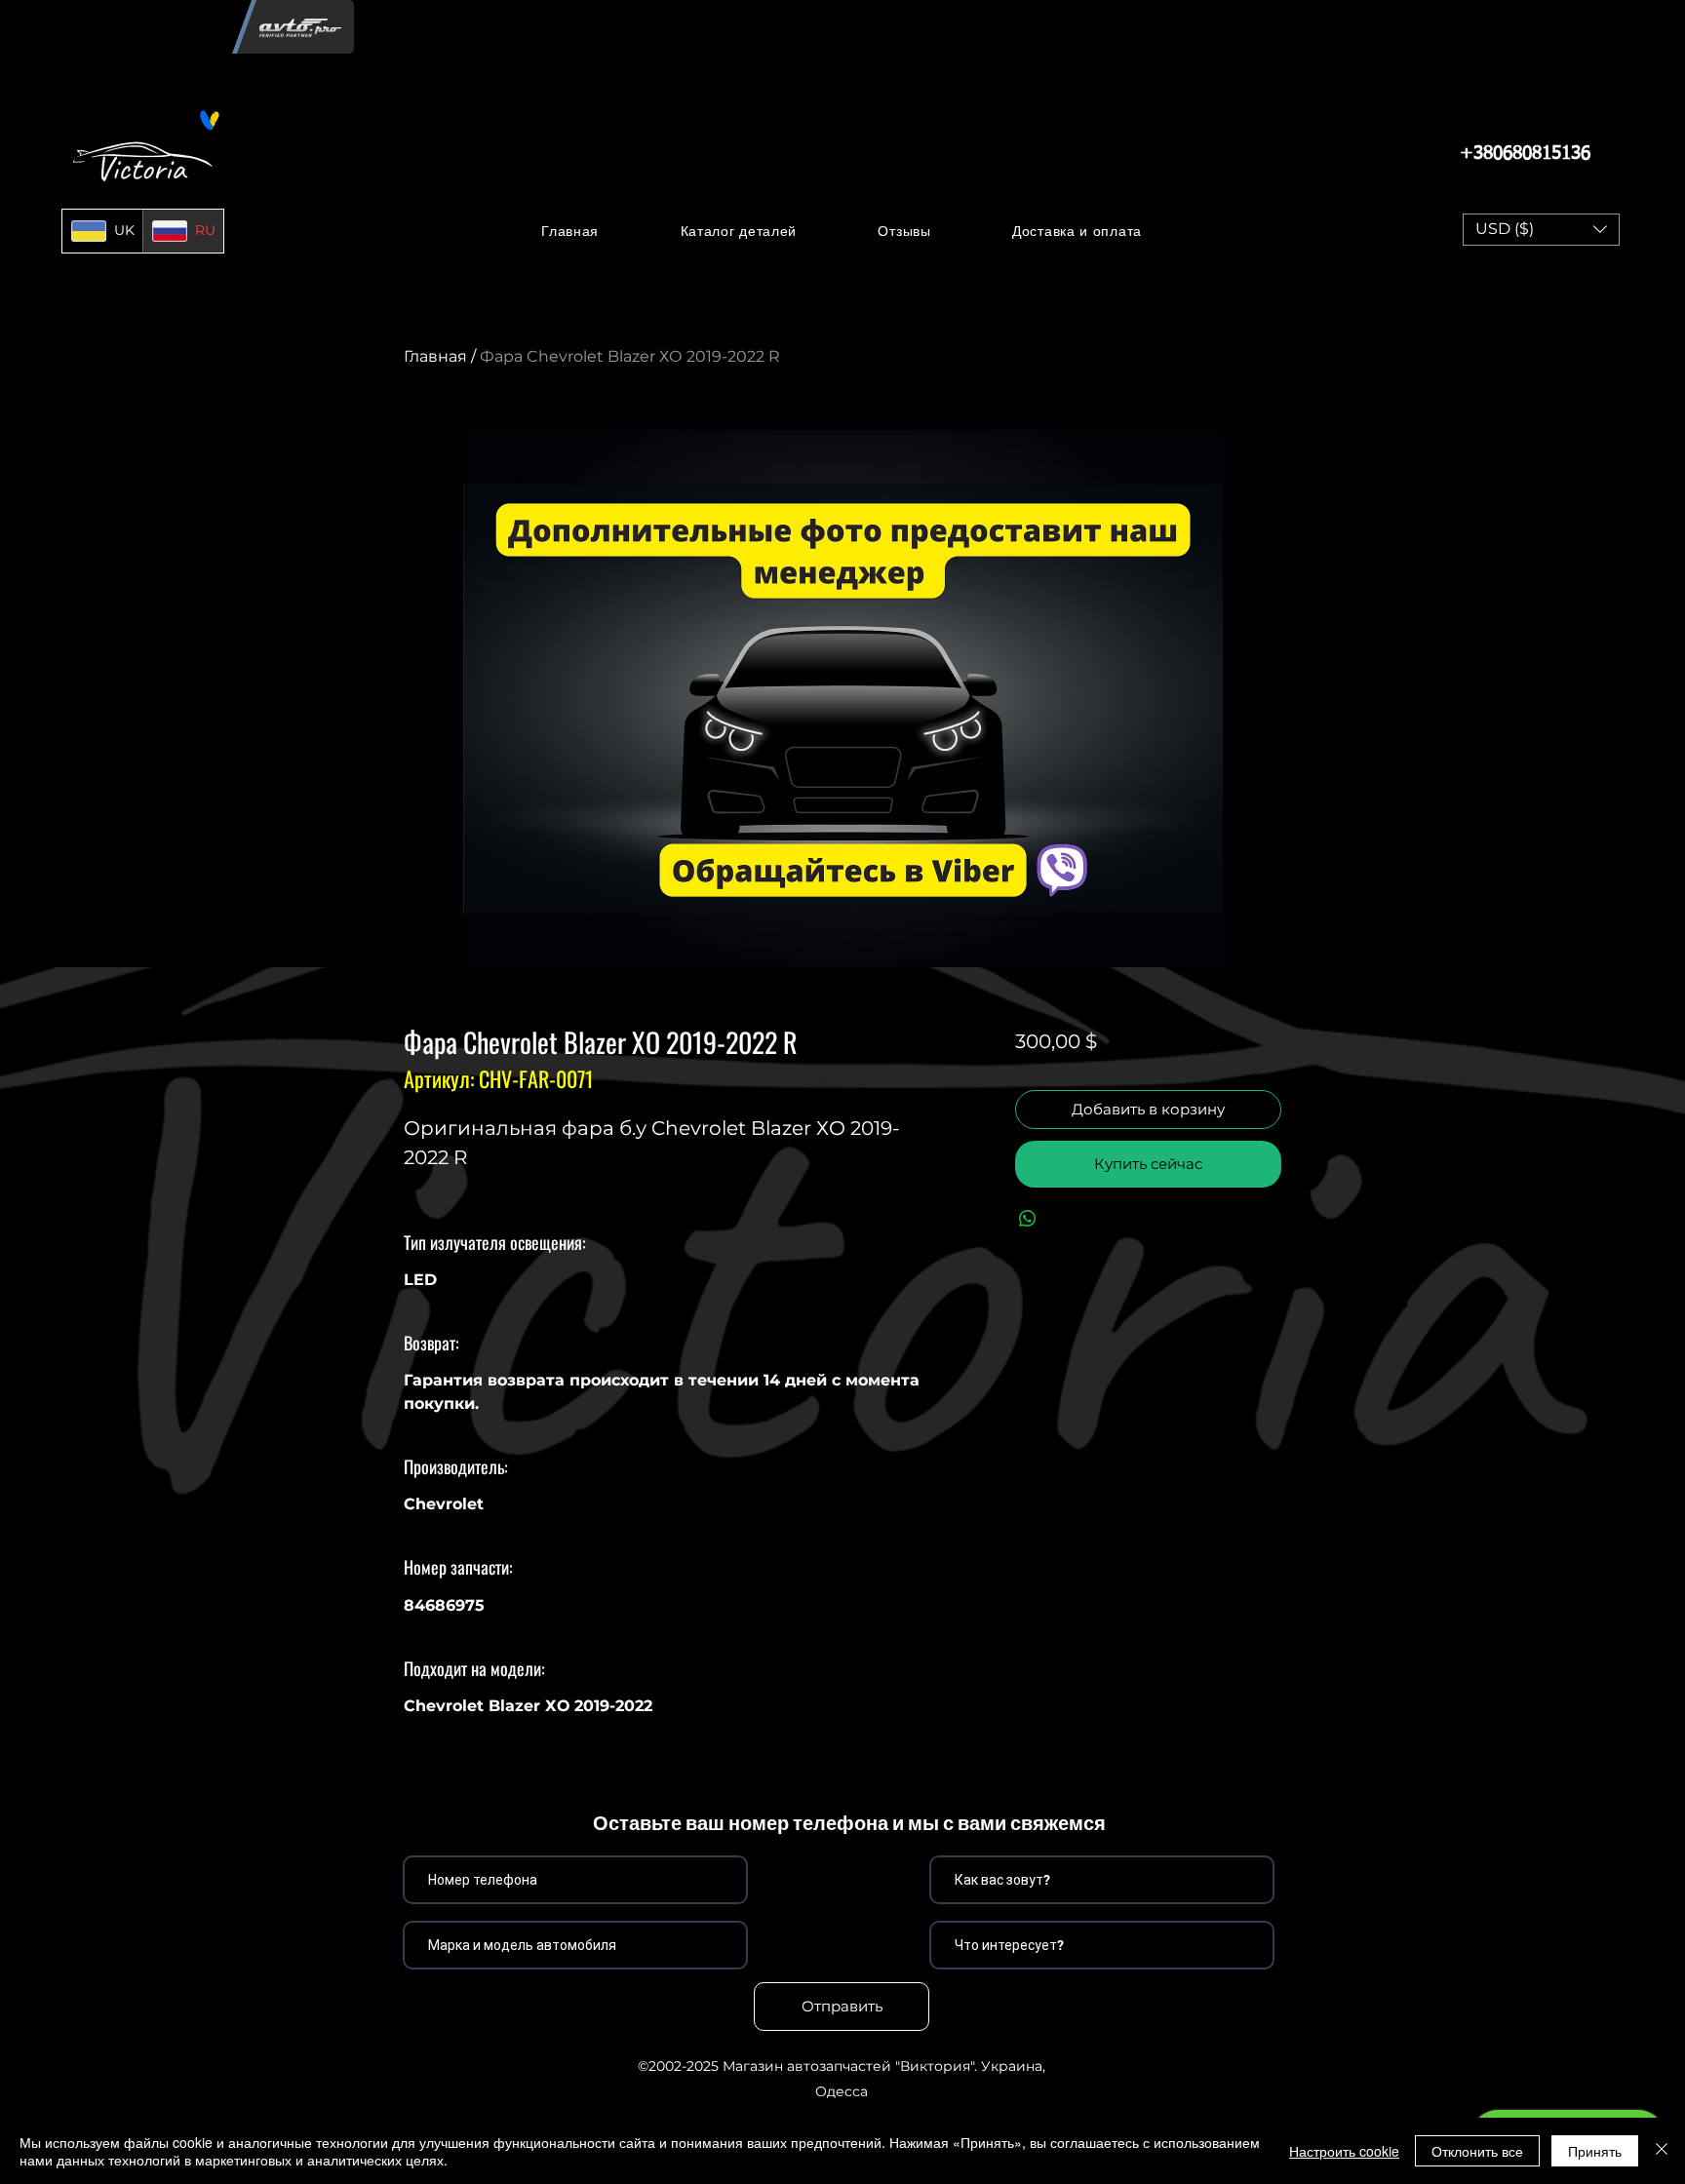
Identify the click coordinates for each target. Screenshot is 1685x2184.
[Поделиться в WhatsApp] (1028, 1219)
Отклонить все (1477, 2151)
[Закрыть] (1662, 2151)
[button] (739, 231)
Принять (1595, 2151)
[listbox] (1541, 230)
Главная (435, 356)
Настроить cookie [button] (1344, 2151)
